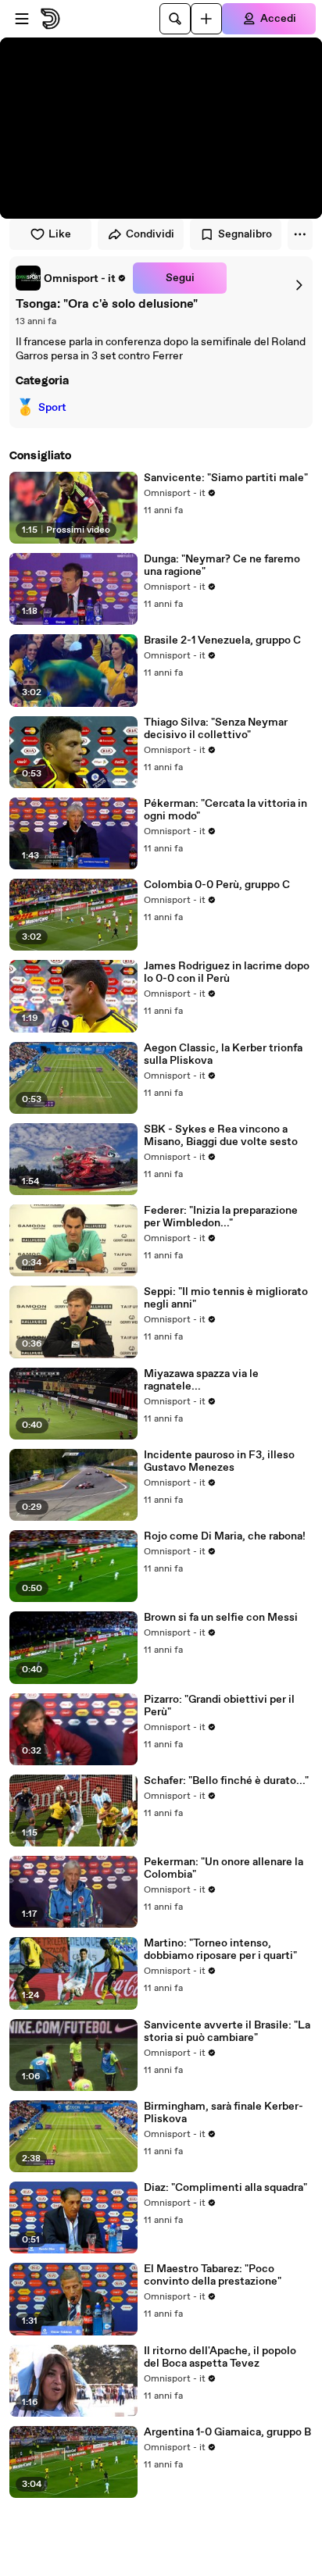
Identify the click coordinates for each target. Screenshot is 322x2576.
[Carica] (206, 19)
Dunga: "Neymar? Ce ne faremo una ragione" (222, 566)
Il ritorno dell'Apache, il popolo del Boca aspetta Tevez (220, 2357)
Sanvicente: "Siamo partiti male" (226, 478)
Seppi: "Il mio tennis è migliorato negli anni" (226, 1298)
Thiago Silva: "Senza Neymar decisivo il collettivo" (216, 729)
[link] (71, 278)
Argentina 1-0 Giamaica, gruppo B (227, 2432)
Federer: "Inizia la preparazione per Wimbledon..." (221, 1217)
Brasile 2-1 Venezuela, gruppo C (222, 640)
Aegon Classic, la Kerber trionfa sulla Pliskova (223, 1054)
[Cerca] (175, 19)
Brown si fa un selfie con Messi (221, 1618)
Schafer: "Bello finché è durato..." (226, 1781)
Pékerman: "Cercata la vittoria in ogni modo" (225, 810)
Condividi (150, 234)
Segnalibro (245, 234)
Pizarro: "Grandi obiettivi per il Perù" (219, 1706)
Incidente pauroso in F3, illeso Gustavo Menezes (219, 1461)
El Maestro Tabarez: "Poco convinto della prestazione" (213, 2275)
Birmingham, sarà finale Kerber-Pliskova (224, 2113)
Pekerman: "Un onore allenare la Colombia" (224, 1868)
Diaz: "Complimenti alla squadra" (225, 2188)
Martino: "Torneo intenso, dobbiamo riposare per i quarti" (220, 1950)
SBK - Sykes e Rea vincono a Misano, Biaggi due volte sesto (221, 1136)
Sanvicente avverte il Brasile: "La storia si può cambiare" (227, 2032)
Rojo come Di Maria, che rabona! (225, 1536)
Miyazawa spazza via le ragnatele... (201, 1380)
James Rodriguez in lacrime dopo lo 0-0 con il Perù (227, 972)
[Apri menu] (22, 19)
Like (60, 234)
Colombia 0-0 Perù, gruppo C (217, 885)
